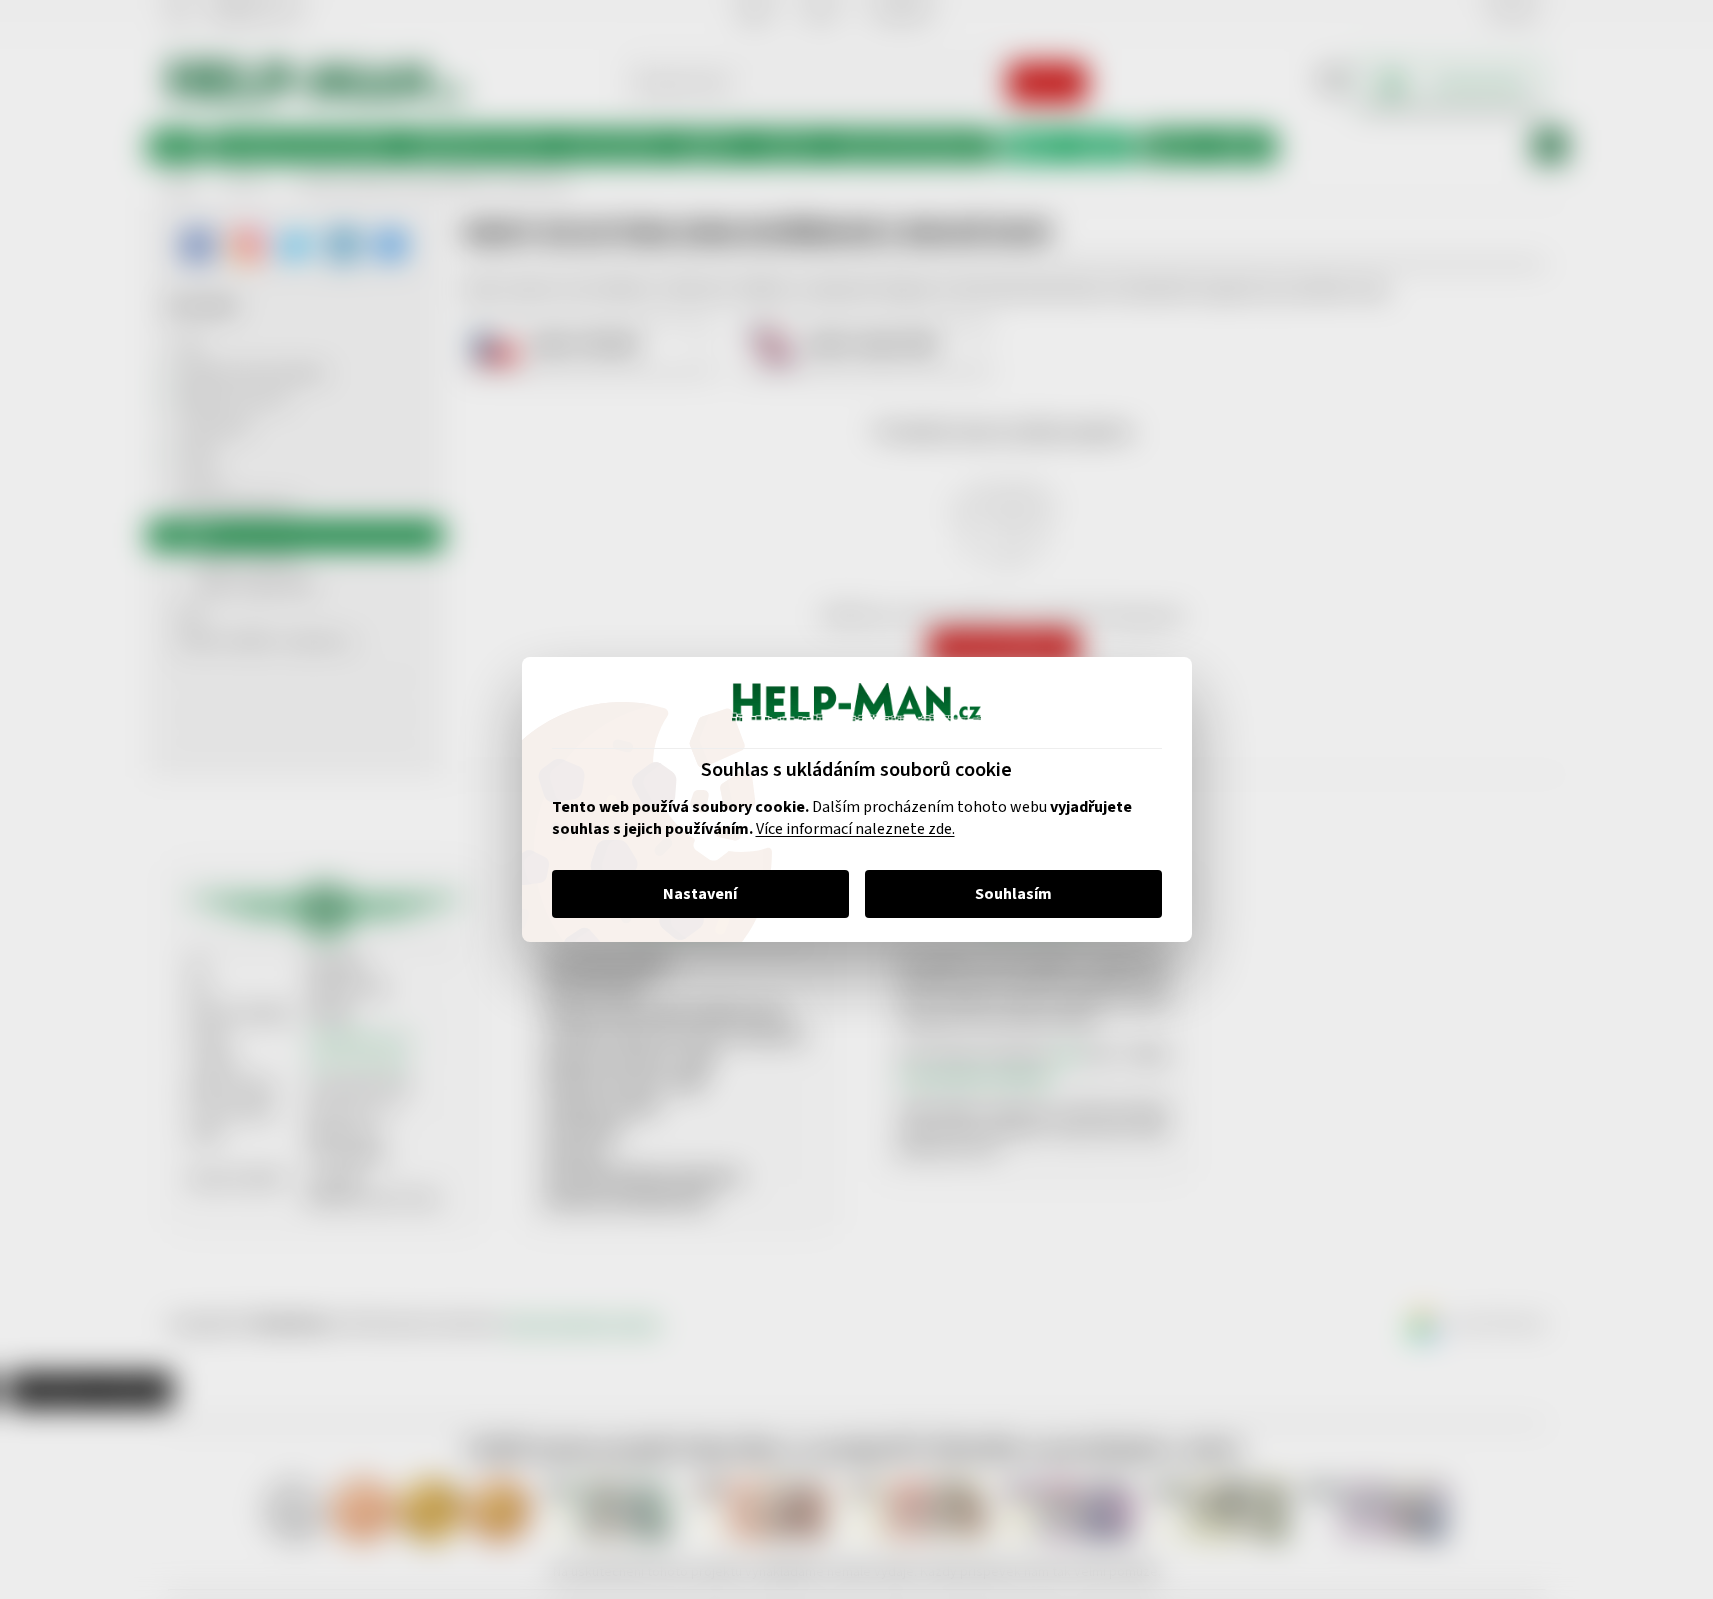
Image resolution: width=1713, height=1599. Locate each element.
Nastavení (700, 894)
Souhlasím (1013, 894)
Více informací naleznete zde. (855, 829)
